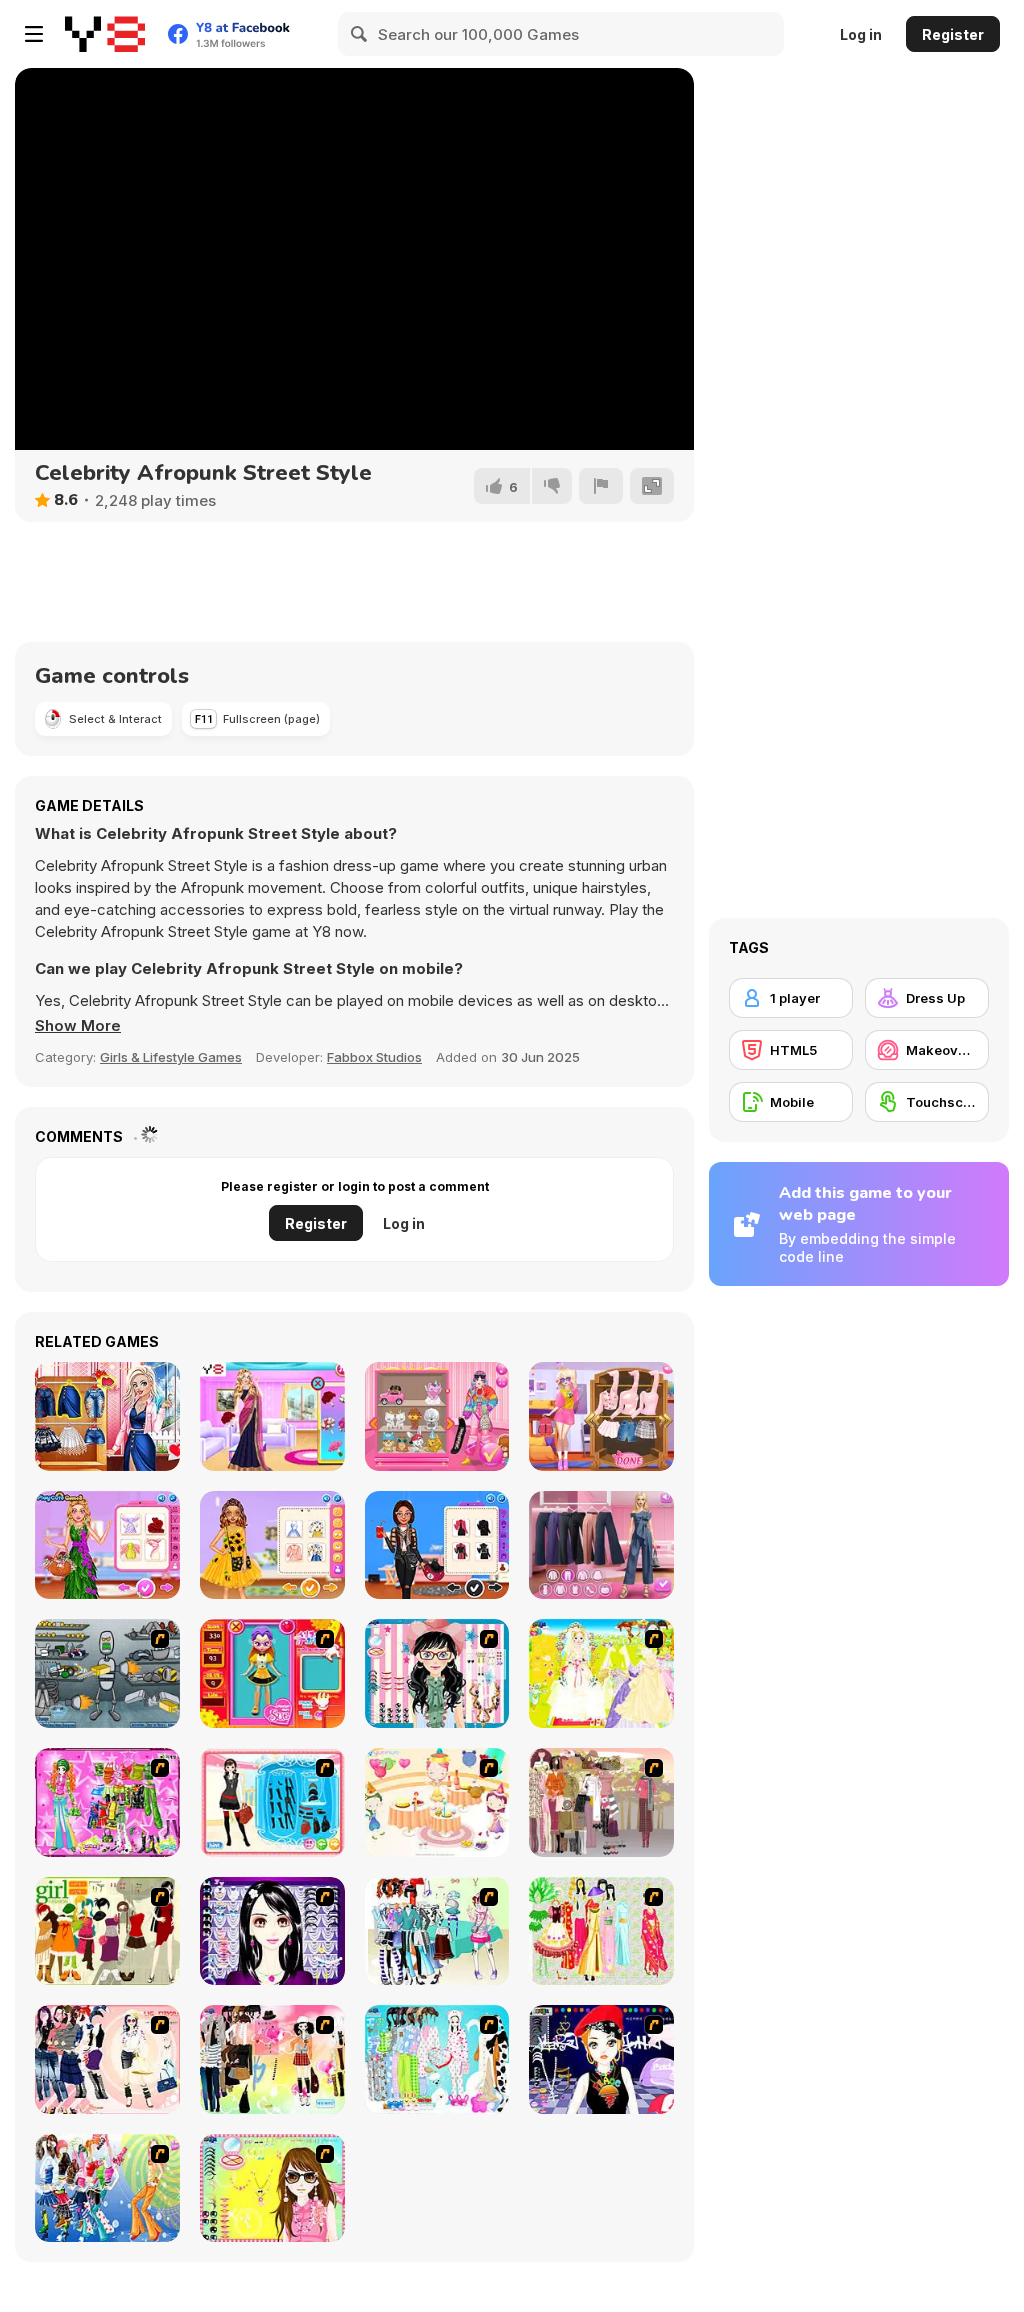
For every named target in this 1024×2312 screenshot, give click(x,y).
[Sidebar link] (34, 34)
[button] (78, 1026)
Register (953, 34)
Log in (861, 34)
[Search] (360, 34)
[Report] (601, 486)
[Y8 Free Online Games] (105, 34)
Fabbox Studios (374, 1057)
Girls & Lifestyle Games (171, 1057)
